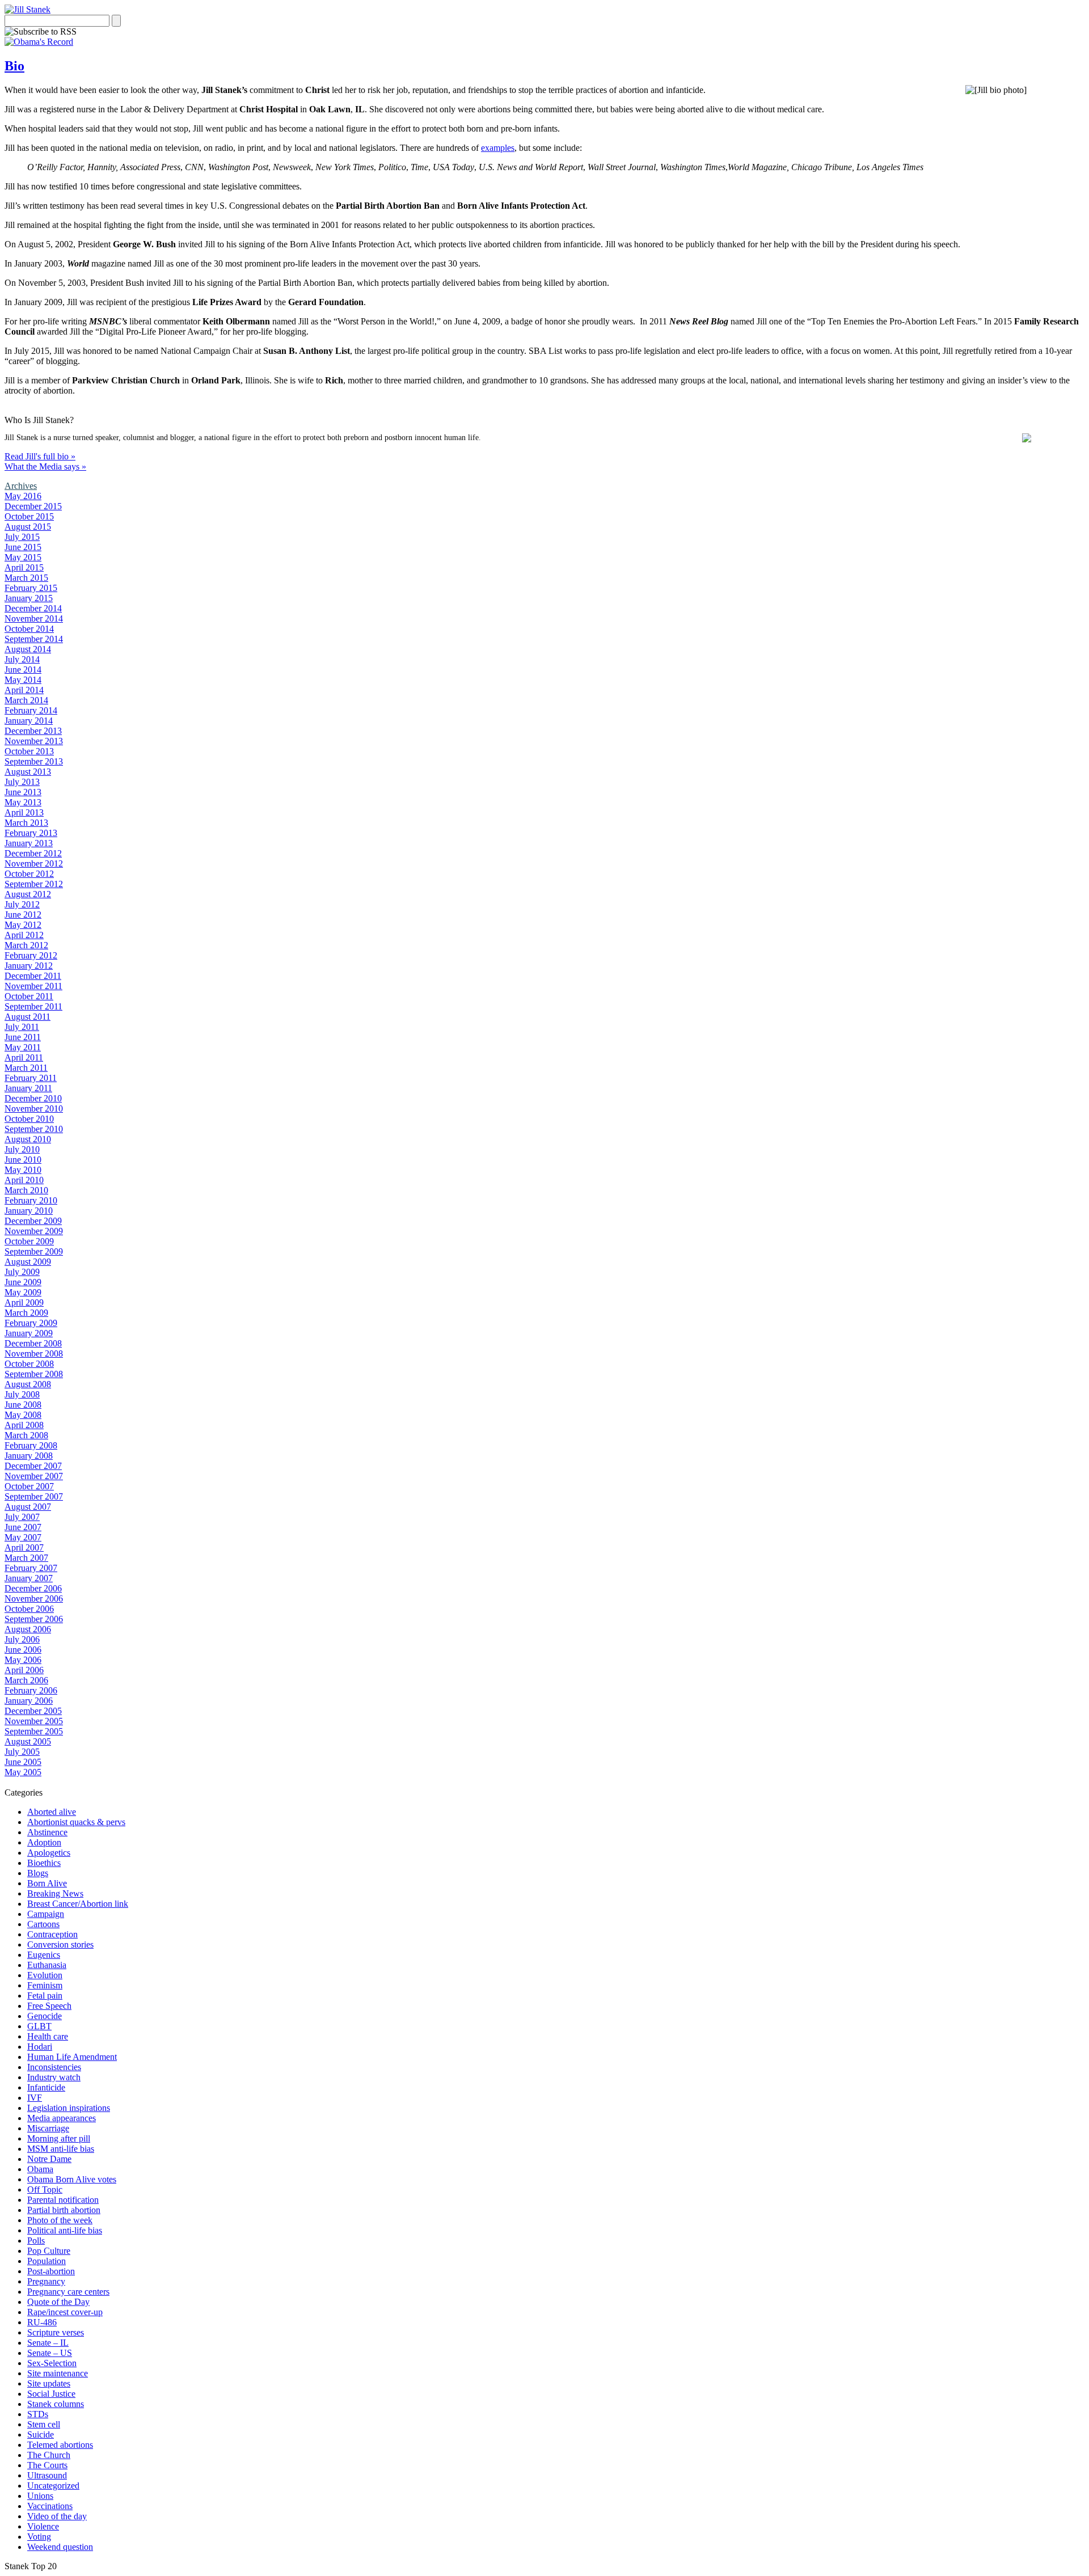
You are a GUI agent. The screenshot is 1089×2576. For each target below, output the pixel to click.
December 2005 (33, 1711)
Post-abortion (51, 2271)
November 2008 (34, 1354)
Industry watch (54, 2077)
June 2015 (23, 547)
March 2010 (26, 1190)
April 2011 (24, 1057)
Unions (40, 2496)
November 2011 (33, 986)
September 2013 (34, 761)
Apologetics (49, 1853)
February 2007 (31, 1568)
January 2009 (29, 1333)
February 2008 (31, 1445)
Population (47, 2261)
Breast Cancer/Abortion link (78, 1904)
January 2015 (29, 598)
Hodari (40, 2047)
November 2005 (34, 1721)
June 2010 (23, 1160)
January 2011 (28, 1088)
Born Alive (47, 1883)
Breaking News (55, 1893)
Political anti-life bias (65, 2230)
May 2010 (23, 1170)
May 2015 (23, 557)
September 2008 (34, 1374)
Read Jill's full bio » (40, 456)
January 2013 (29, 843)
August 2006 (28, 1629)
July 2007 (22, 1517)
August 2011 (28, 1017)
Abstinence (47, 1832)
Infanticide (46, 2087)
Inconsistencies (54, 2067)
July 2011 (22, 1027)
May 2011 (23, 1047)
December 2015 (33, 506)
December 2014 (33, 608)
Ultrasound (47, 2475)
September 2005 (34, 1731)
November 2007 (34, 1476)
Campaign (46, 1914)
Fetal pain (45, 1996)
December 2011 (33, 976)
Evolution (45, 1975)
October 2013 (29, 751)
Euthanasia (47, 1965)
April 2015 (24, 567)
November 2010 (34, 1108)
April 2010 (24, 1180)
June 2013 (23, 792)
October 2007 (29, 1486)
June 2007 (23, 1527)
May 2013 (23, 802)
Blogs (38, 1873)
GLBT (39, 2026)
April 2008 (24, 1425)
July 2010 (22, 1149)
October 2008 (29, 1364)
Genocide (45, 2016)
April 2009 (24, 1302)
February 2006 (31, 1690)
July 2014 (22, 659)
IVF (35, 2098)
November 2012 (34, 863)
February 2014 (31, 710)
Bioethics (44, 1863)
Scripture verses (56, 2332)
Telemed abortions (60, 2445)
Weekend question (60, 2547)
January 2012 (29, 966)
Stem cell (44, 2424)
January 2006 (29, 1701)
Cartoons (43, 1924)
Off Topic (45, 2189)
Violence (43, 2526)
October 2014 (29, 629)
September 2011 (33, 1006)
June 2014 (23, 670)
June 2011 (23, 1037)
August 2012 (28, 894)
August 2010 (28, 1139)
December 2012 (33, 853)
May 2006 (23, 1660)
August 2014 (28, 649)
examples (498, 148)
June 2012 (23, 915)
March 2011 (26, 1068)
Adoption (44, 1842)
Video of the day (57, 2516)
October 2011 (29, 996)
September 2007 (34, 1496)
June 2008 (23, 1405)
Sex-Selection (52, 2363)
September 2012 (34, 884)
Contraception (52, 1934)
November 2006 (34, 1599)
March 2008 (26, 1435)
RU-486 (42, 2322)
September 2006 (34, 1619)
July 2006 (22, 1639)
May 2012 (23, 925)
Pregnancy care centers (68, 2292)
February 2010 (31, 1200)
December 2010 (33, 1098)
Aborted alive (52, 1812)
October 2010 (29, 1119)
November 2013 (34, 741)
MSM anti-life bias (61, 2149)
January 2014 (29, 721)
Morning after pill (59, 2138)
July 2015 (22, 537)
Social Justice (51, 2394)
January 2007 (29, 1578)
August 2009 (28, 1262)
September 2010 (34, 1129)
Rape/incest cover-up (65, 2312)
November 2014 (34, 618)
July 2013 (22, 782)
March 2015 (26, 578)
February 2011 (31, 1078)
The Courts (47, 2465)
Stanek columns (56, 2404)
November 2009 (34, 1231)
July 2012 (22, 904)
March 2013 (26, 823)
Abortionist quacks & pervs (76, 1822)
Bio (14, 66)
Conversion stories (60, 1944)
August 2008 (28, 1384)
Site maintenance (58, 2373)
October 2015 (29, 516)
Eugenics (44, 1955)
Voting (39, 2537)
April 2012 (24, 935)
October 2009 (29, 1241)
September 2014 (34, 639)
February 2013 (31, 833)
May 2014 (23, 680)
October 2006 (29, 1609)
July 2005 (22, 1752)
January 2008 (29, 1456)
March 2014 (26, 700)
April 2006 (24, 1670)
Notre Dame (49, 2159)
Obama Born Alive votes (72, 2179)
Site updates (49, 2383)
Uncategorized (53, 2486)
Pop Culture (49, 2251)
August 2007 (28, 1507)
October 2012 (29, 874)
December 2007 (33, 1466)
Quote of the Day (58, 2302)
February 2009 (31, 1323)
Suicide (41, 2434)
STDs (38, 2414)
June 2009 (23, 1282)
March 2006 (26, 1680)
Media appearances (62, 2118)
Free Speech (49, 2006)
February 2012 (31, 955)
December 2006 (33, 1588)
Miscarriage (48, 2128)
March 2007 (26, 1558)
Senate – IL (48, 2343)
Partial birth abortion (64, 2210)
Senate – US (50, 2353)
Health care (48, 2036)
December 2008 (33, 1343)
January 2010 (29, 1211)
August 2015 (28, 527)
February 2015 (31, 588)
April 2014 (24, 690)
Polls (36, 2241)
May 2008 (23, 1415)
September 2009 (34, 1251)
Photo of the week (60, 2220)
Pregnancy (46, 2281)
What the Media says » (45, 466)
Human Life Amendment (72, 2057)
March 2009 (26, 1313)
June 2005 (23, 1762)
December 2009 (33, 1221)
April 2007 (24, 1547)
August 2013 (28, 772)
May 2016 (23, 496)
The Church (49, 2455)
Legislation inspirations (69, 2108)
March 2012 (26, 945)
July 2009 (22, 1272)
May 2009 (23, 1292)
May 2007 (23, 1537)
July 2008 (22, 1394)
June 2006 (23, 1650)
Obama (40, 2169)
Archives (21, 486)
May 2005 (23, 1772)
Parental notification (63, 2200)
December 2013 (33, 731)
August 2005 (28, 1741)
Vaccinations (50, 2506)
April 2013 (24, 812)
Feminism (45, 1985)
